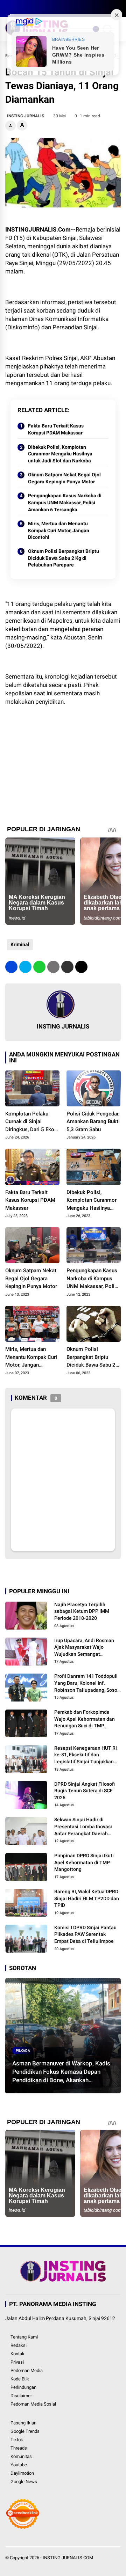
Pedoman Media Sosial (33, 2404)
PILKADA (23, 2051)
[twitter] (19, 8)
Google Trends (25, 2431)
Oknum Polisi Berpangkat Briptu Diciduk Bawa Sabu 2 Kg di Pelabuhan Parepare (64, 558)
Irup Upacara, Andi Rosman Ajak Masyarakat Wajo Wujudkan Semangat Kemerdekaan (84, 1648)
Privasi (17, 2362)
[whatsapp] (39, 967)
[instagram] (30, 8)
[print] (53, 967)
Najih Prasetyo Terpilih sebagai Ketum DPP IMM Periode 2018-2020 (82, 1611)
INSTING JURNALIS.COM (68, 2558)
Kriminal (20, 944)
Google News (24, 2482)
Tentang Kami (24, 2337)
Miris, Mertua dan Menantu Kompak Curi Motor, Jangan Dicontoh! (59, 530)
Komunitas (21, 2456)
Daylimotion (22, 2473)
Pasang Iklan (23, 2423)
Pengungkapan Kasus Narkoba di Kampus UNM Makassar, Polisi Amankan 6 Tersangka (65, 502)
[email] (67, 967)
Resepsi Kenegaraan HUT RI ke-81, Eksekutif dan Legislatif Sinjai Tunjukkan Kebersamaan (86, 1755)
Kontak (17, 2354)
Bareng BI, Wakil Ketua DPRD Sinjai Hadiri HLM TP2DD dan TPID (87, 1898)
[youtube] (40, 8)
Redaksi (19, 2345)
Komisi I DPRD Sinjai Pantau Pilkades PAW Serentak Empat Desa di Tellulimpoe (85, 1934)
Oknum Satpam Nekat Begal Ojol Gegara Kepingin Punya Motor (64, 478)
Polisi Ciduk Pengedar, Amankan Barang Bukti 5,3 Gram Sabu (93, 1122)
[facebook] (9, 8)
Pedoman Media (27, 2370)
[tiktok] (51, 8)
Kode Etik (20, 2379)
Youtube (19, 2465)
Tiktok (17, 2440)
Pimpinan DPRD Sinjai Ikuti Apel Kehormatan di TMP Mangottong (84, 1862)
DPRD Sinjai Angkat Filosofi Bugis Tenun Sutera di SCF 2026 (85, 1791)
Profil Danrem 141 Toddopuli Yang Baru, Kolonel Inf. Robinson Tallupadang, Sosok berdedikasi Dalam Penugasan (87, 1683)
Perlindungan (23, 2387)
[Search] (118, 9)
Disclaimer (21, 2396)
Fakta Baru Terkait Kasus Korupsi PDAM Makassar (56, 429)
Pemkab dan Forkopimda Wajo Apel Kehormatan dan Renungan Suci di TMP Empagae (85, 1719)
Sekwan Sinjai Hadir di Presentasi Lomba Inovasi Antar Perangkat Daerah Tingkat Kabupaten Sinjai (83, 1827)
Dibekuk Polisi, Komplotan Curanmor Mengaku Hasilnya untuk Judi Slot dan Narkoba (60, 454)
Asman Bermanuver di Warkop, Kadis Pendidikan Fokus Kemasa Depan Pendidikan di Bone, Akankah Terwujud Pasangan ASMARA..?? (61, 2072)
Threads (19, 2448)
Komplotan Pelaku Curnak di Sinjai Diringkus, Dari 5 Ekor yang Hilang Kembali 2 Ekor (32, 1122)
